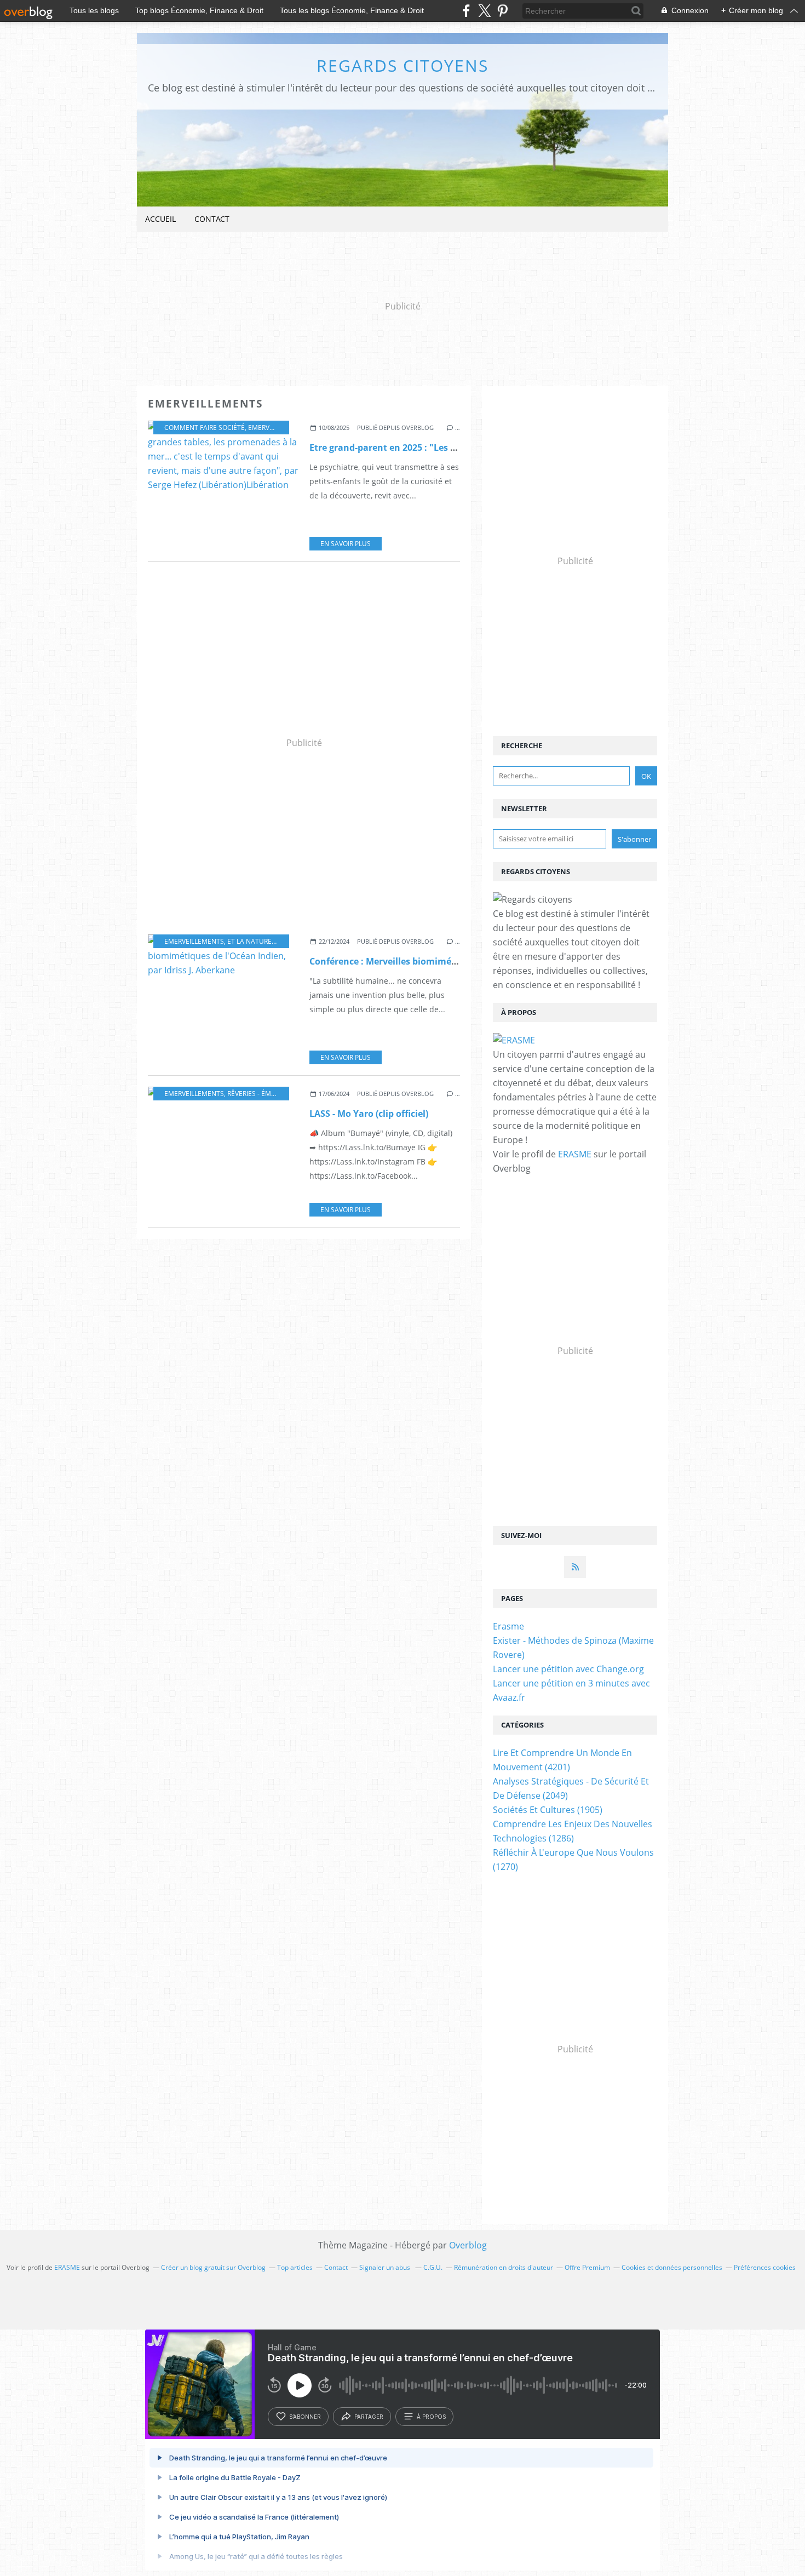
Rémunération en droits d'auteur (504, 2267)
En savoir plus (346, 544)
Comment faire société (205, 428)
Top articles (295, 2267)
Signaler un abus (386, 2267)
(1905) (548, 1810)
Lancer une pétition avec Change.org (568, 1669)
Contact (212, 219)
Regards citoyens (403, 65)
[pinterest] (502, 11)
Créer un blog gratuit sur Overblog (213, 2267)
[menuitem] (160, 219)
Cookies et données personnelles (672, 2267)
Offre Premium (587, 2267)
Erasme (508, 1626)
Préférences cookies (765, 2267)
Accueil (160, 219)
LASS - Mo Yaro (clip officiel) (369, 1114)
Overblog (468, 2245)
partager (369, 2417)
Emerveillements (278, 428)
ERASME (575, 1154)
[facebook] (466, 11)
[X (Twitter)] (484, 11)
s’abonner (305, 2417)
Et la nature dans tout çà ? (276, 941)
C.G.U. (433, 2267)
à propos (431, 2417)
